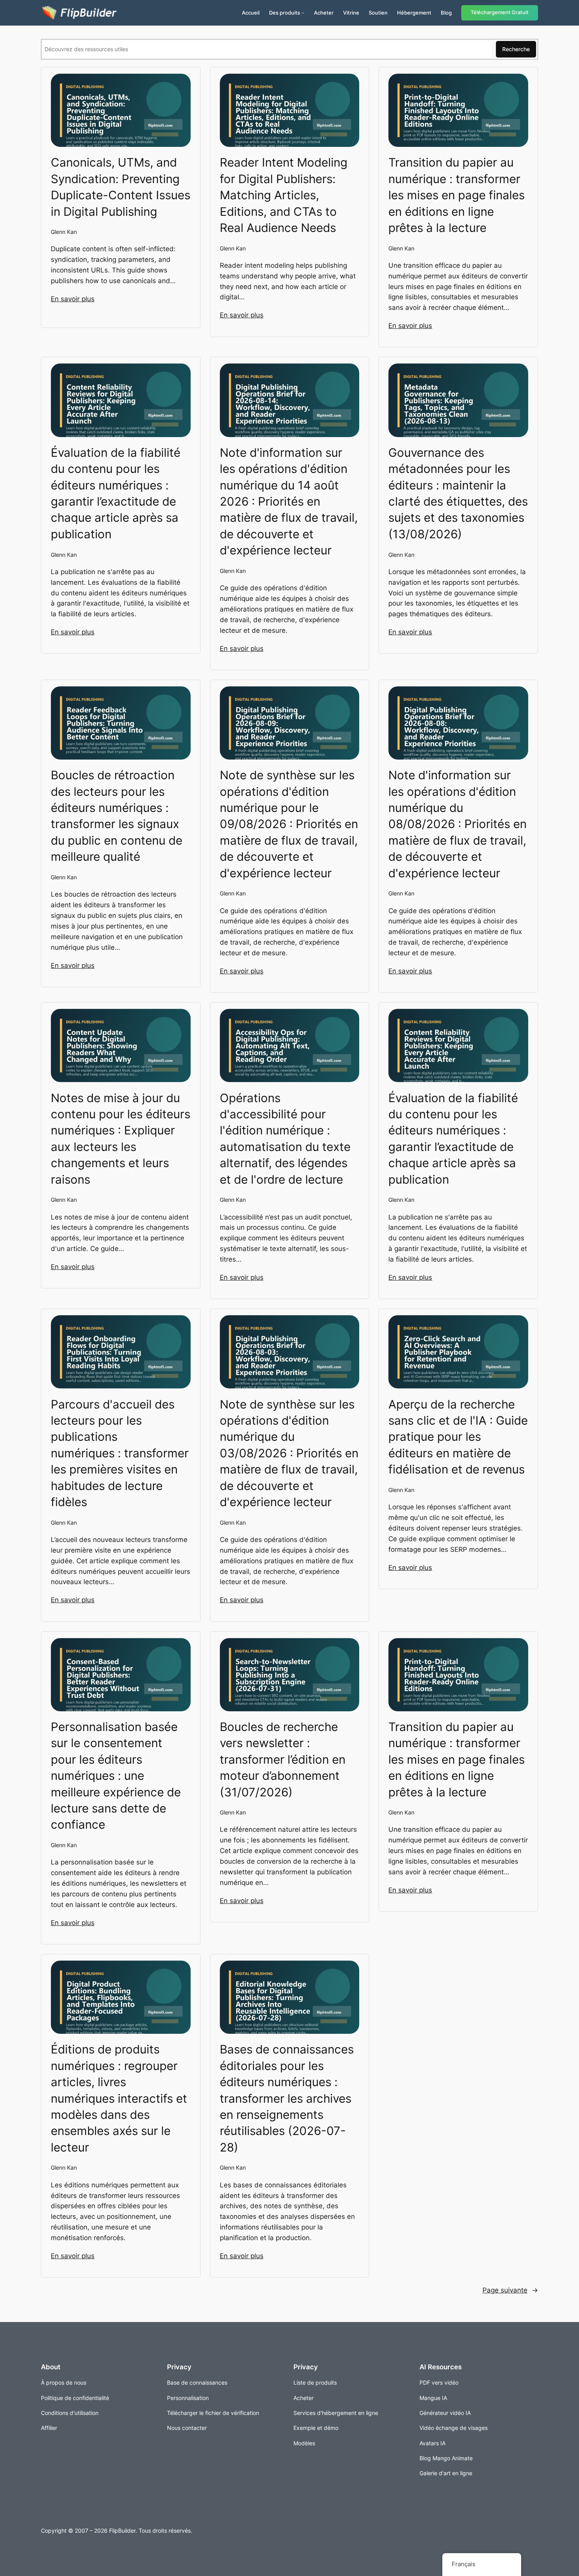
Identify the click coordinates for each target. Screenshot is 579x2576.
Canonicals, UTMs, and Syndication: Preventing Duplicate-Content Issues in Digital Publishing (121, 187)
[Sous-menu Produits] (303, 13)
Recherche (516, 49)
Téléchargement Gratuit (500, 12)
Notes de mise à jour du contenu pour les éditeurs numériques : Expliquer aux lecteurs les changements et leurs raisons (121, 1139)
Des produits (285, 13)
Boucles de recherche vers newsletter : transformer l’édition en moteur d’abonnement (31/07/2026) (283, 1759)
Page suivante (510, 2290)
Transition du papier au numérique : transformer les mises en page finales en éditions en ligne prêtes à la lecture (457, 195)
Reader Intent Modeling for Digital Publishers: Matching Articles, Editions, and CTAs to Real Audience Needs (284, 195)
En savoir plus (73, 299)
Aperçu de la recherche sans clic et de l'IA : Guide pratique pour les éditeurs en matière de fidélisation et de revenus (458, 1437)
